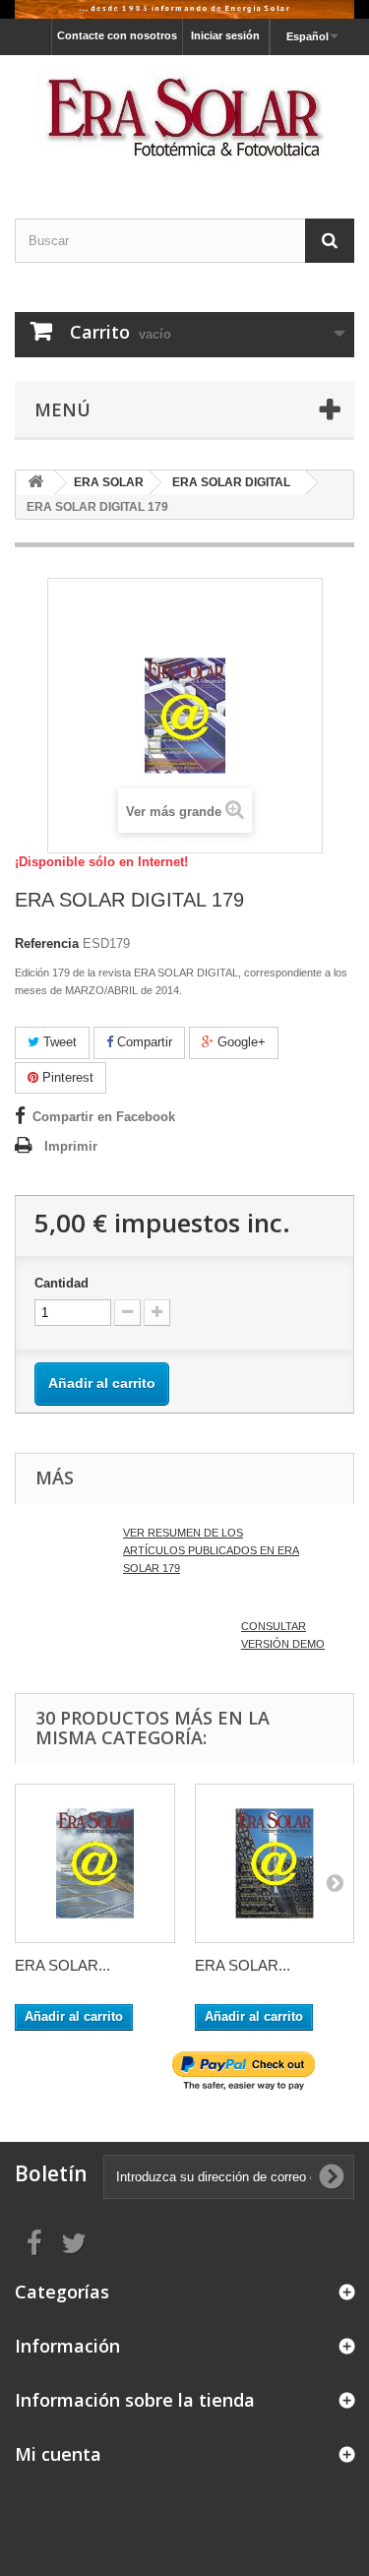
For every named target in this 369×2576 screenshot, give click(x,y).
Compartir (143, 1042)
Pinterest (66, 1077)
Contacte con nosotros (117, 35)
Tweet (58, 1042)
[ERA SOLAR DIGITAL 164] (95, 1864)
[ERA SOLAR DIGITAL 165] (275, 1864)
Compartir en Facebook (104, 1117)
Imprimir (71, 1146)
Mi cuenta (58, 2454)
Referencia (47, 943)
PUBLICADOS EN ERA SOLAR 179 (211, 1550)
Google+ (240, 1042)
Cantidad (61, 1283)
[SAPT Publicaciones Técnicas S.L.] (184, 120)
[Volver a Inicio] (35, 483)
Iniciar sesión (225, 35)
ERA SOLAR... (62, 1965)
